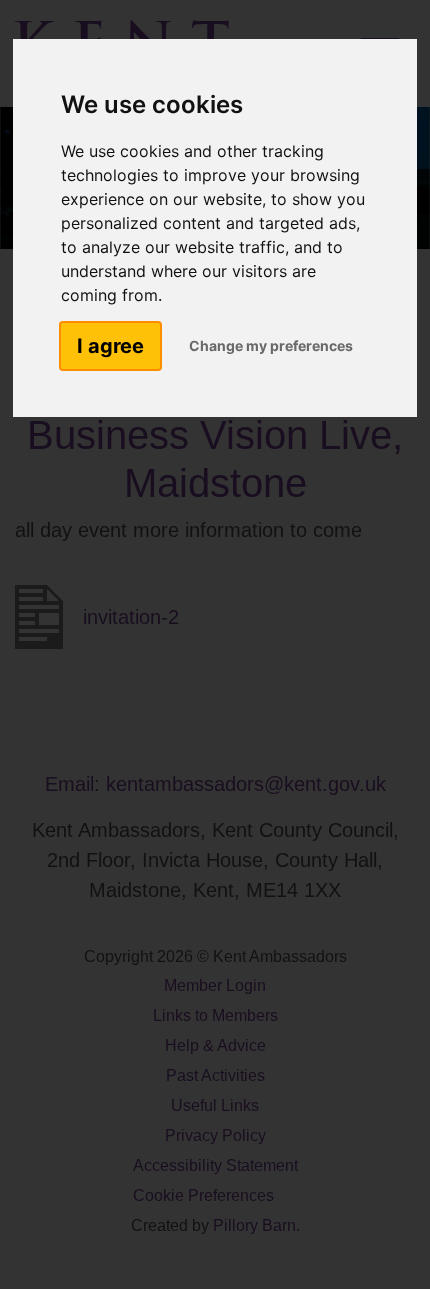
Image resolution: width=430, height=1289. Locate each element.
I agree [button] (110, 346)
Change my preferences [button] (271, 345)
